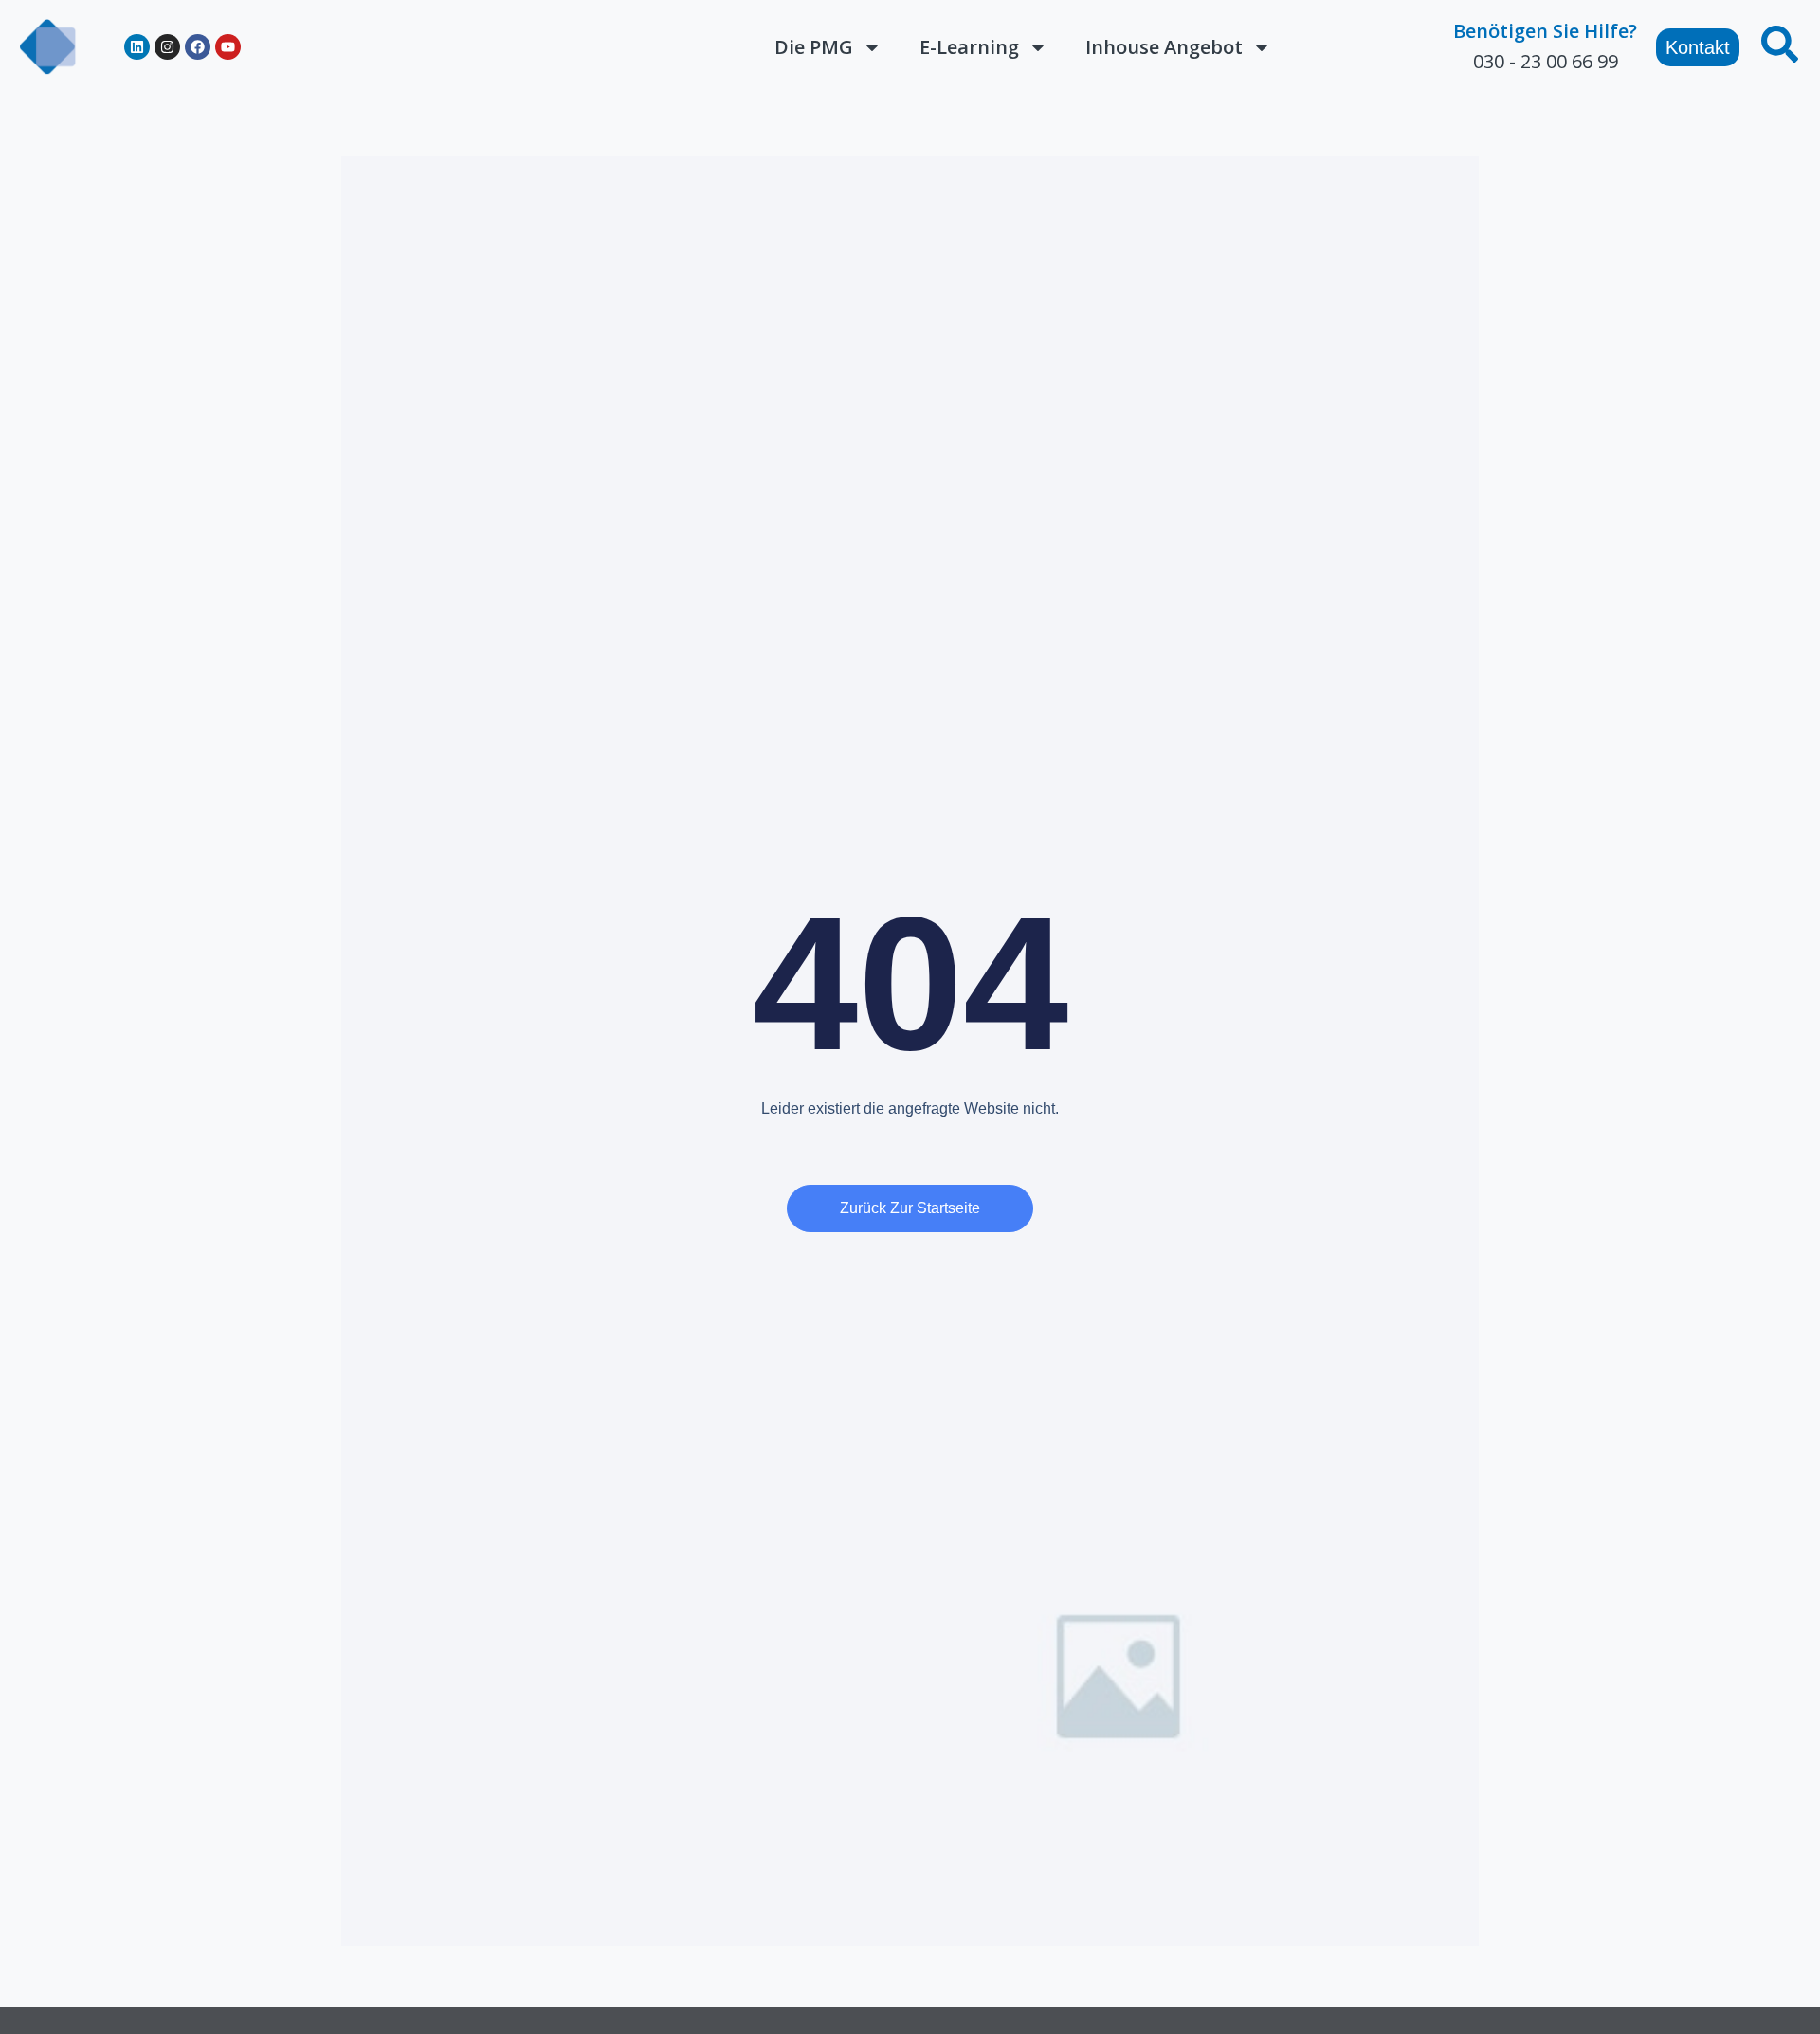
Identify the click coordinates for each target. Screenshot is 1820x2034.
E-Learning (969, 47)
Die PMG (814, 47)
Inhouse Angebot (1164, 47)
